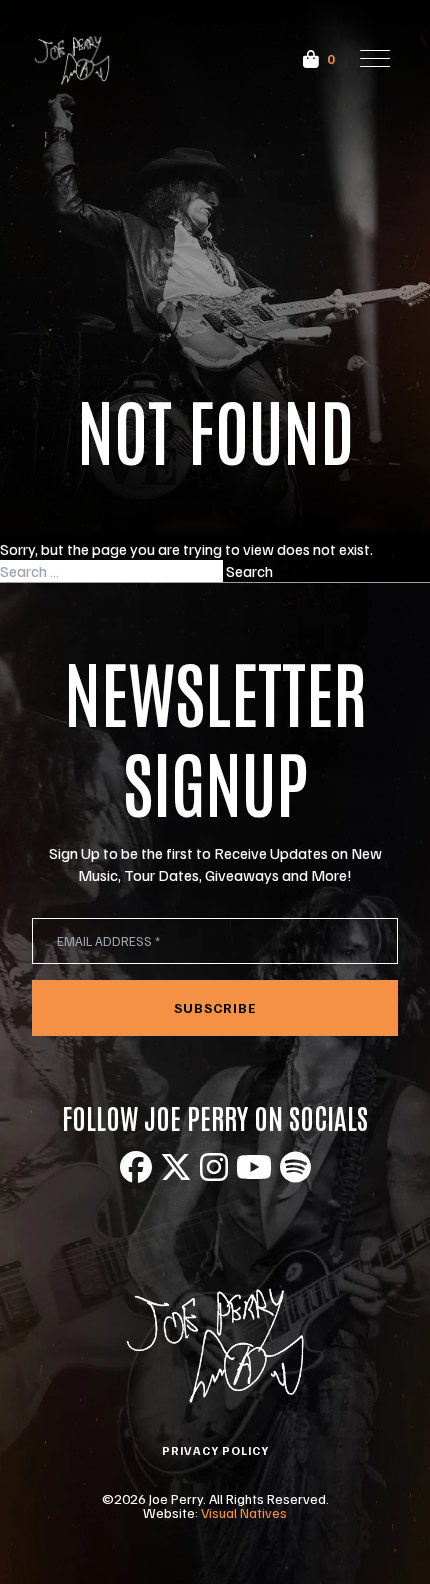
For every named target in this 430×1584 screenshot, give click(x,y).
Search (249, 571)
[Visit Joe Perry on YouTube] (254, 1167)
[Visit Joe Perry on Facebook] (136, 1167)
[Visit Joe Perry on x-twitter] (176, 1167)
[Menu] (375, 58)
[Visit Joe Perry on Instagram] (214, 1167)
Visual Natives (244, 1512)
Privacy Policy (215, 1450)
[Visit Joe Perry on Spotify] (295, 1167)
